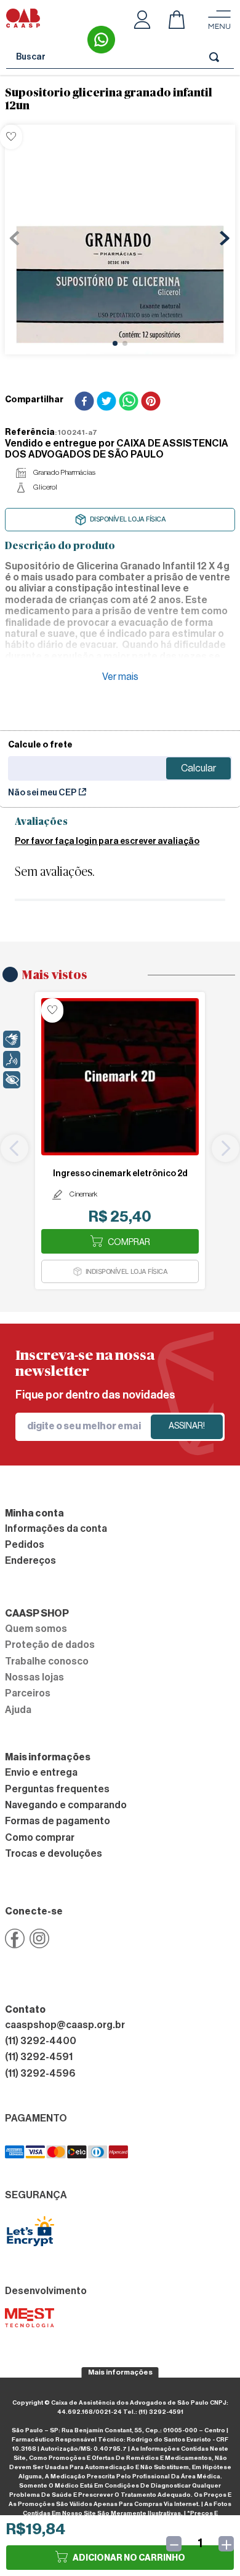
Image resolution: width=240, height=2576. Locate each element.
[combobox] (120, 57)
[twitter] (106, 402)
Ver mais (120, 677)
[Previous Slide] (14, 1148)
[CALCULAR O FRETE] (198, 768)
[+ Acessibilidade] (12, 1080)
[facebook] (84, 402)
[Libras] (12, 1039)
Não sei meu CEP (42, 793)
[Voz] (12, 1060)
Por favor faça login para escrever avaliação (107, 841)
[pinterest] (151, 402)
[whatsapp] (129, 402)
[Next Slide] (226, 1148)
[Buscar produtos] (217, 57)
